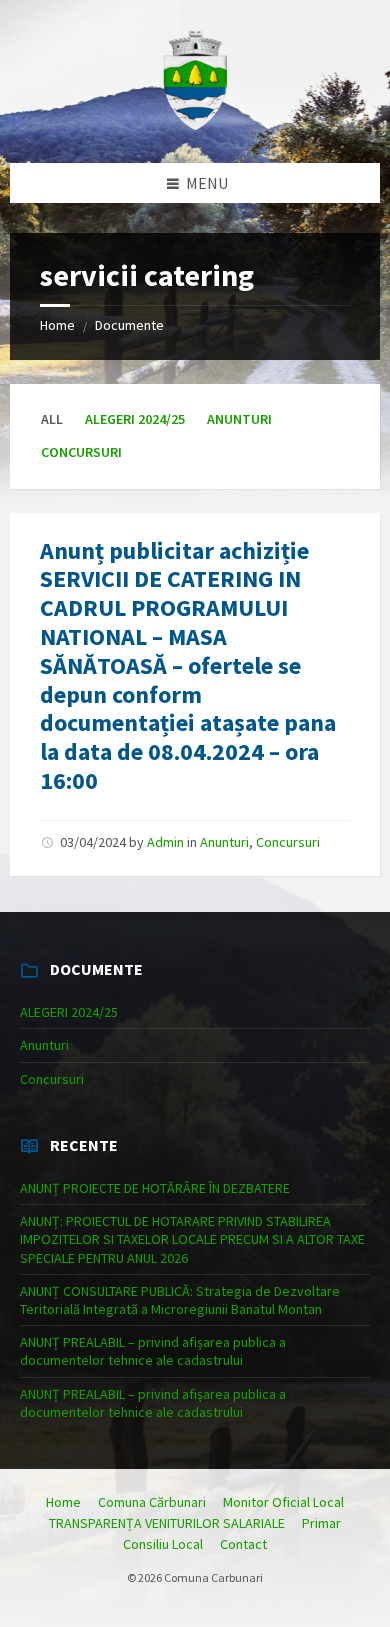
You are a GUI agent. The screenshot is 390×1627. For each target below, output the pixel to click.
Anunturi (239, 419)
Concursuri (81, 452)
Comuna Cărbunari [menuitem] (152, 1502)
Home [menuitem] (63, 1502)
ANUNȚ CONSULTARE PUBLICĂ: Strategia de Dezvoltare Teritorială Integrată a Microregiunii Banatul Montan (180, 1300)
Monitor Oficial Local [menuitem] (283, 1502)
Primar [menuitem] (321, 1523)
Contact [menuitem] (243, 1544)
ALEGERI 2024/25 (135, 419)
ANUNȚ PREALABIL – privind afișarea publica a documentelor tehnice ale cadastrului (153, 1351)
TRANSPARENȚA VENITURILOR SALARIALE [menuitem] (167, 1523)
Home (57, 325)
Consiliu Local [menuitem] (163, 1544)
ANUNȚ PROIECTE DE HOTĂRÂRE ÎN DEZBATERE (155, 1188)
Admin (165, 842)
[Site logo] (195, 124)
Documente (129, 325)
